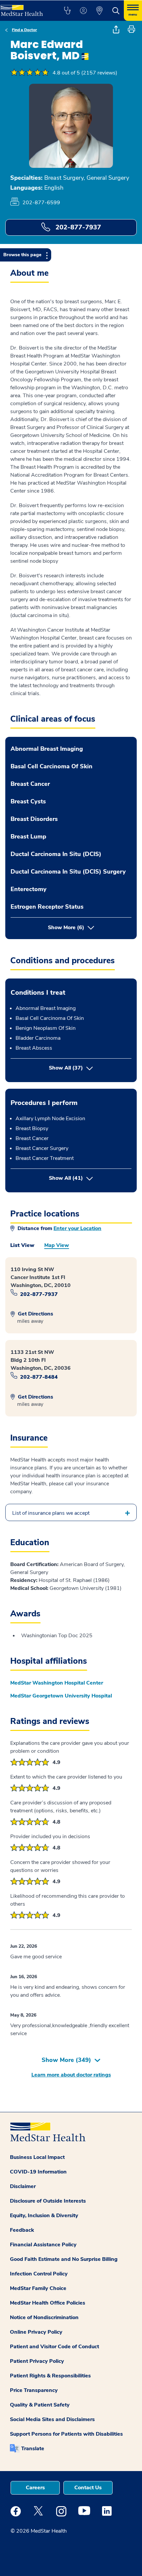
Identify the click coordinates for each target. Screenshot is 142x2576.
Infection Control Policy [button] (39, 2274)
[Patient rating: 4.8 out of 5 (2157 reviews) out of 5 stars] (30, 73)
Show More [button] (66, 928)
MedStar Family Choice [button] (38, 2288)
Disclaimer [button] (23, 2186)
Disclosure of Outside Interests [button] (48, 2201)
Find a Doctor (24, 30)
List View (22, 1245)
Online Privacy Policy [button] (36, 2332)
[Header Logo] (25, 8)
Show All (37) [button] (66, 1068)
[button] (67, 11)
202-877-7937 (77, 227)
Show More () (66, 2060)
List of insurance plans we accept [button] (51, 1513)
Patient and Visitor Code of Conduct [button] (54, 2347)
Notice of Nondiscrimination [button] (44, 2317)
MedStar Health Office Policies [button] (48, 2303)
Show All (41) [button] (90, 1178)
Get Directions (35, 1314)
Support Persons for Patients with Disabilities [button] (66, 2434)
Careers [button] (35, 2488)
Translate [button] (33, 2449)
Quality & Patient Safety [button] (40, 2405)
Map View (57, 1245)
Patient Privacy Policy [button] (37, 2361)
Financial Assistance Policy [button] (43, 2245)
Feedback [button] (22, 2230)
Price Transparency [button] (34, 2390)
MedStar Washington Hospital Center (57, 1683)
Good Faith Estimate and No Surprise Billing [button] (64, 2259)
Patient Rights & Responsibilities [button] (50, 2376)
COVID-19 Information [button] (38, 2172)
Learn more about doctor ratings (71, 2075)
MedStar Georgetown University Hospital (61, 1696)
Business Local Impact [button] (37, 2157)
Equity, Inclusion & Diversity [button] (44, 2216)
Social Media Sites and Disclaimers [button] (52, 2419)
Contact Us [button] (88, 2488)
